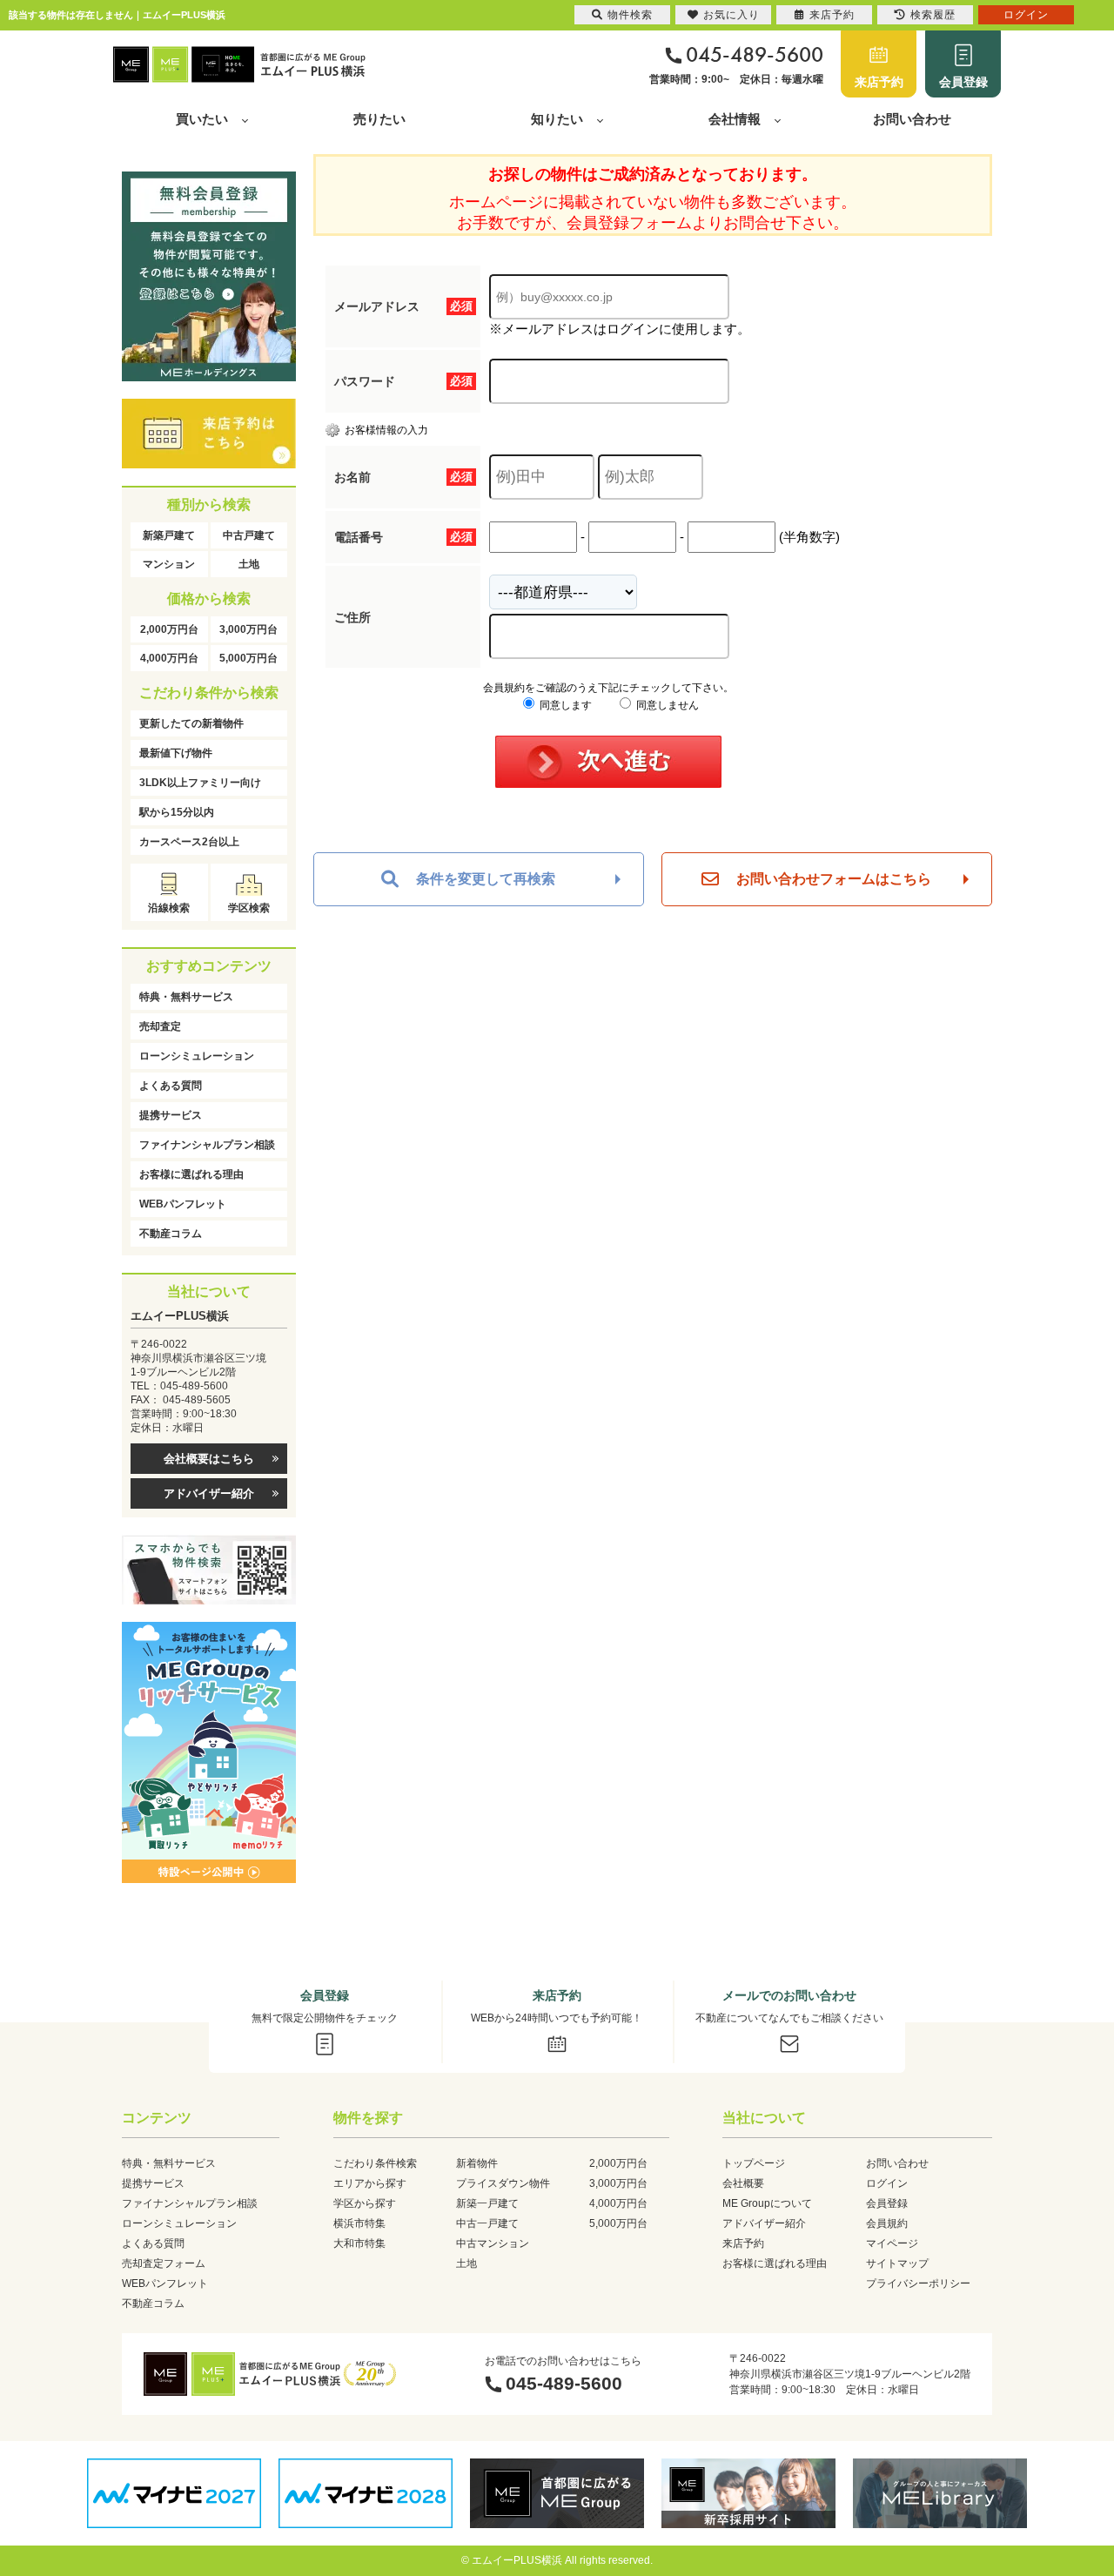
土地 (249, 564)
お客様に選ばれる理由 (191, 1174)
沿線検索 (169, 908)
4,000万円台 (169, 658)
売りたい (379, 119)
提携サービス (171, 1115)
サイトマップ (897, 2263)
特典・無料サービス (186, 997)
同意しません (666, 705)
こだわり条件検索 (375, 2163)
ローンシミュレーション (197, 1056)
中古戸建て (249, 535)
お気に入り (731, 15)
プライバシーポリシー (918, 2283)
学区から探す (365, 2203)
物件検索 (630, 15)
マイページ (892, 2243)
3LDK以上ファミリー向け (200, 783)
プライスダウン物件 (503, 2183)
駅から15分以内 (177, 812)
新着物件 (477, 2163)
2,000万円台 (169, 629)
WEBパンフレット (183, 1204)
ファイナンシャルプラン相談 (207, 1145)
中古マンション (493, 2243)
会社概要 (743, 2183)
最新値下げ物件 (176, 753)
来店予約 (879, 82)
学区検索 (249, 908)
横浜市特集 (359, 2223)
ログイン (887, 2183)
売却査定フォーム (164, 2263)
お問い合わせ (912, 119)
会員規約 (887, 2223)
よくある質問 (171, 1086)
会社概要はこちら (209, 1459)
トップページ (754, 2163)
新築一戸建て (487, 2203)
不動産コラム (171, 1234)
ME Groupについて (767, 2203)
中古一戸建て (487, 2223)
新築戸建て (169, 535)
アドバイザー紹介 (209, 1493)
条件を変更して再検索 (486, 879)
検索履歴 (933, 15)
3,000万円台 (248, 629)
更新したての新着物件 (191, 723)
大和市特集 (359, 2243)
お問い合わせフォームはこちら (834, 879)
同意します (564, 705)
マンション (169, 564)
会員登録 (963, 82)
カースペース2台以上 (189, 842)
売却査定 (160, 1026)
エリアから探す (370, 2183)
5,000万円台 (248, 658)
